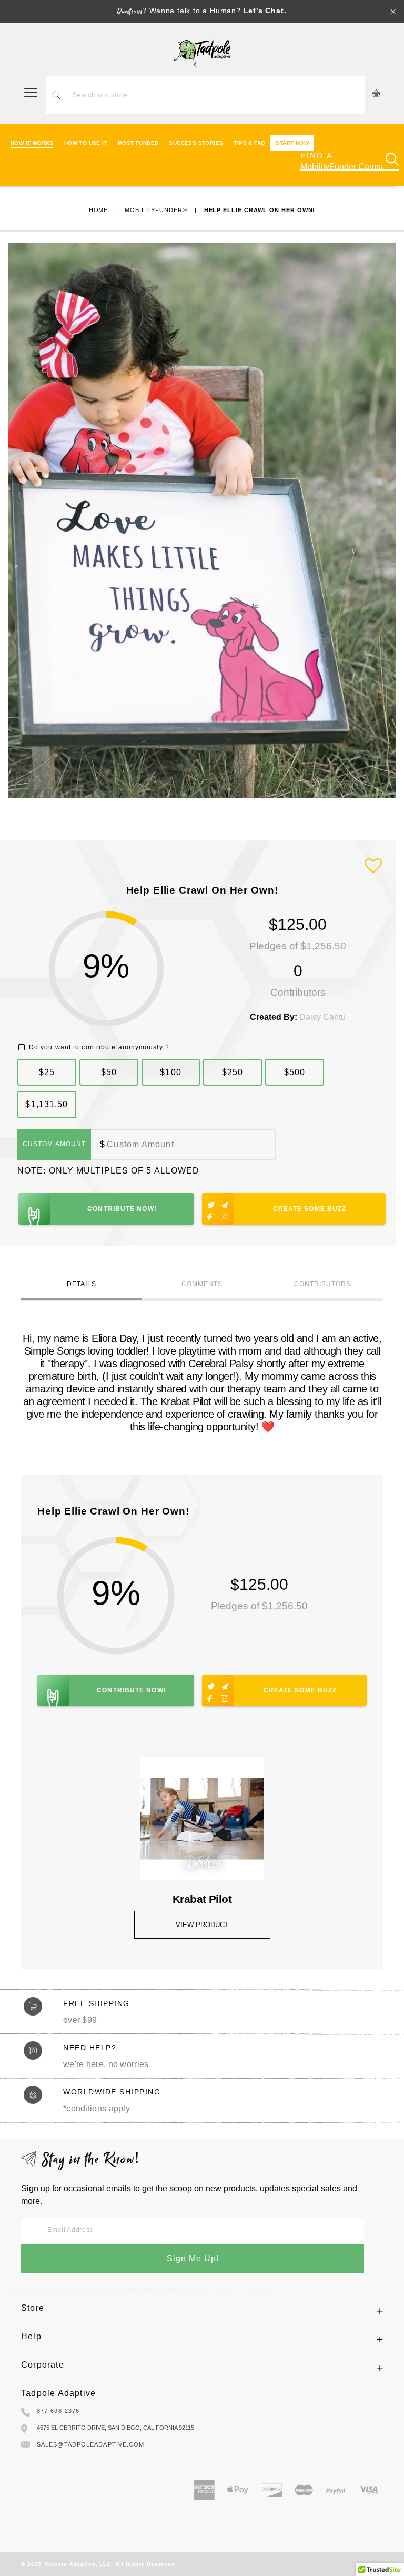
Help (31, 2336)
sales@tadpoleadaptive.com (91, 2444)
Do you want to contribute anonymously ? (99, 1047)
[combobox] (216, 95)
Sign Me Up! (193, 2258)
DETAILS (82, 1284)
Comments (202, 1284)
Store (33, 2308)
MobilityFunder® (156, 210)
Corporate (43, 2365)
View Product (202, 1925)
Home (99, 210)
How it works (32, 143)
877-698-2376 (58, 2411)
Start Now (292, 143)
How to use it (86, 143)
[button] (373, 866)
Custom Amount (54, 1144)
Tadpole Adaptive (58, 2393)
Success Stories (196, 143)
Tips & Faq (249, 143)
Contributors (322, 1284)
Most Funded (138, 143)
